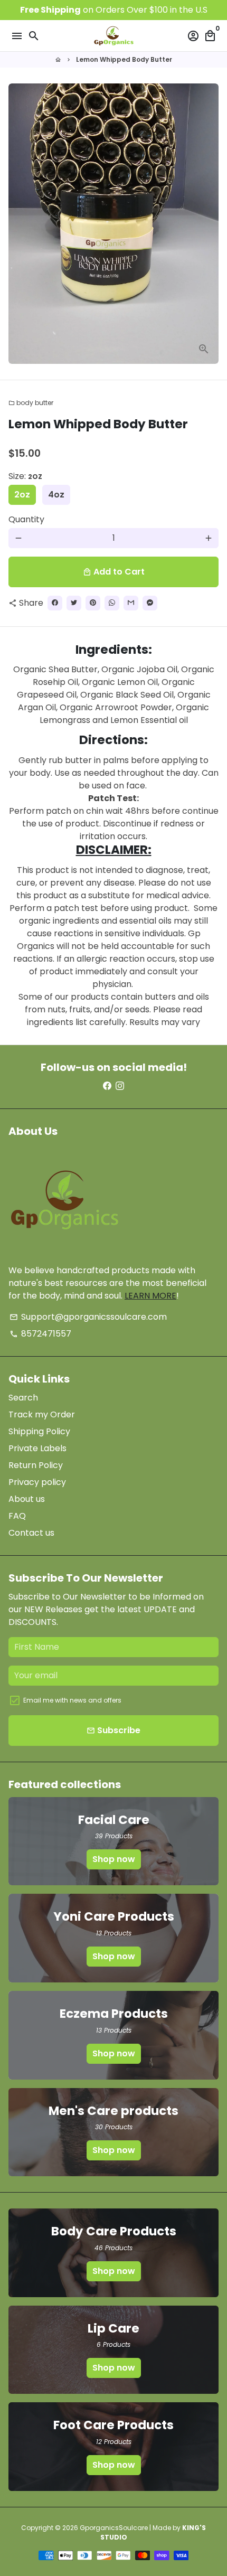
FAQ (17, 1516)
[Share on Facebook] (55, 603)
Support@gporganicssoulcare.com (88, 1317)
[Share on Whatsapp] (112, 603)
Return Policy (36, 1465)
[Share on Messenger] (150, 603)
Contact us (31, 1533)
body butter (31, 403)
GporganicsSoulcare (114, 2528)
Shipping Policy (39, 1431)
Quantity (26, 519)
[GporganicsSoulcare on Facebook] (107, 1086)
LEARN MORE (150, 1296)
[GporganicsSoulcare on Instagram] (120, 1086)
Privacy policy (37, 1482)
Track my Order (42, 1414)
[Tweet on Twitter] (74, 603)
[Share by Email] (131, 603)
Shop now (114, 1859)
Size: (25, 476)
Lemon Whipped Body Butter (124, 59)
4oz (56, 495)
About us (27, 1499)
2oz (22, 495)
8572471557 (40, 1334)
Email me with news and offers (72, 1700)
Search (23, 1398)
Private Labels (37, 1448)
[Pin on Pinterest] (93, 603)
